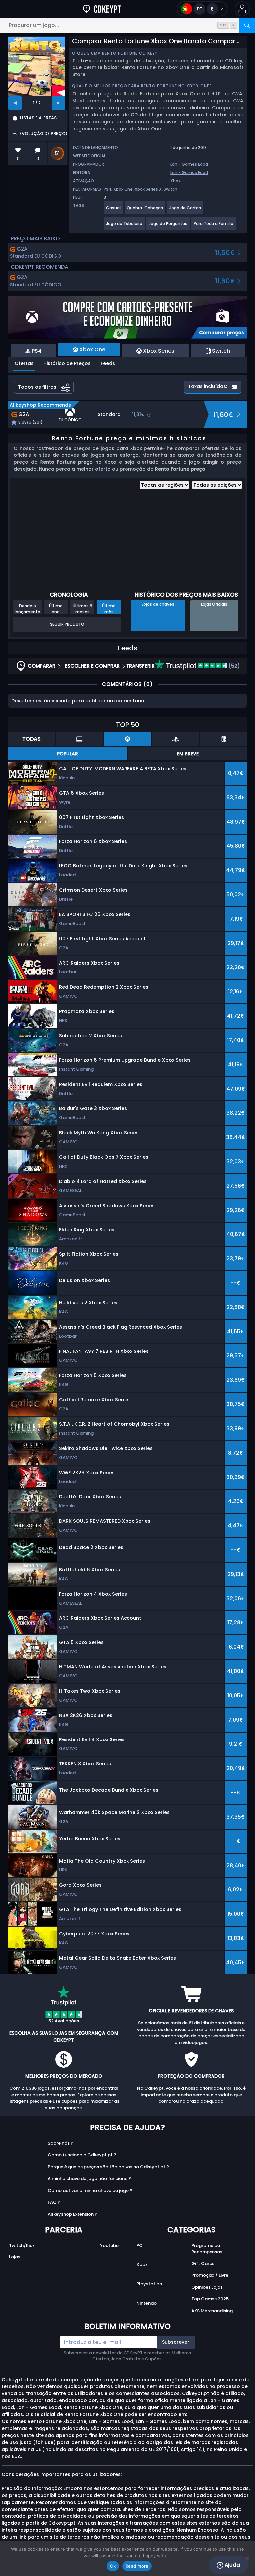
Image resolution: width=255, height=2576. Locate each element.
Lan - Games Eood (189, 164)
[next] (58, 103)
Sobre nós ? (61, 2143)
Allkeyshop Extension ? (73, 2214)
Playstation (149, 2284)
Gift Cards (203, 2264)
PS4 (107, 189)
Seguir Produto (67, 624)
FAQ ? (54, 2202)
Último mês (109, 609)
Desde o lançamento (27, 609)
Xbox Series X (148, 189)
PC (140, 2245)
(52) (234, 666)
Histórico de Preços (67, 363)
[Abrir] (12, 9)
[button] (242, 9)
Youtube (109, 2245)
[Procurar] (247, 25)
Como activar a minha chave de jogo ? (90, 2190)
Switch (170, 189)
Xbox (175, 181)
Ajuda (232, 2565)
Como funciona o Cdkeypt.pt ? (82, 2155)
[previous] (15, 103)
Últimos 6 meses (83, 609)
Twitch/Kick (22, 2245)
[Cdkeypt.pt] (102, 9)
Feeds (108, 363)
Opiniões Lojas (207, 2287)
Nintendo (147, 2303)
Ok (113, 2566)
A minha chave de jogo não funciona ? (89, 2179)
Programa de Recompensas (207, 2249)
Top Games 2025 (210, 2299)
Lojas (15, 2257)
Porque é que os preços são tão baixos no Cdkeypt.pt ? (108, 2167)
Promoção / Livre (210, 2275)
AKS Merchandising (212, 2311)
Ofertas (24, 363)
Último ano (56, 609)
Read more (137, 2566)
